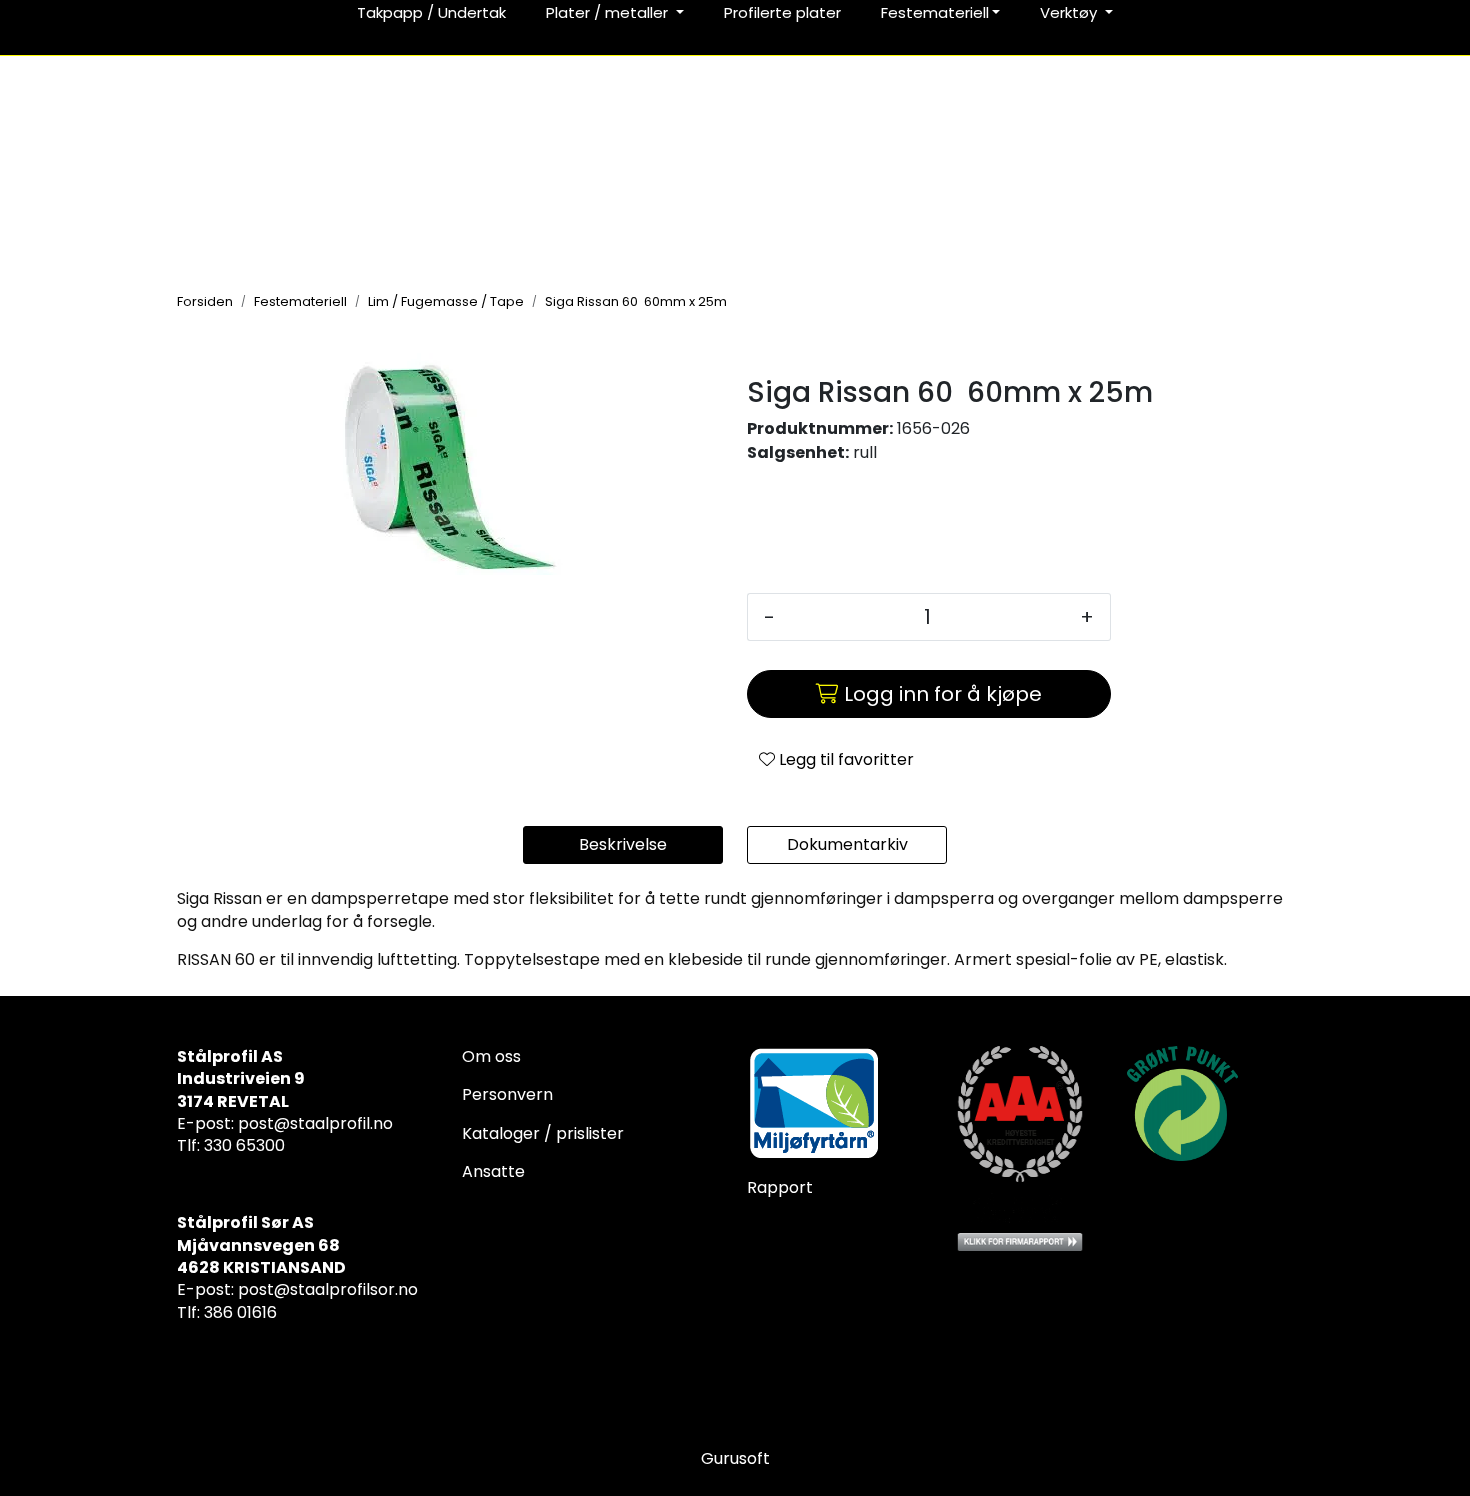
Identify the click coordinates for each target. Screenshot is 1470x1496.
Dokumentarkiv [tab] (847, 844)
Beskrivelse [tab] (623, 844)
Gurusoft (735, 1458)
